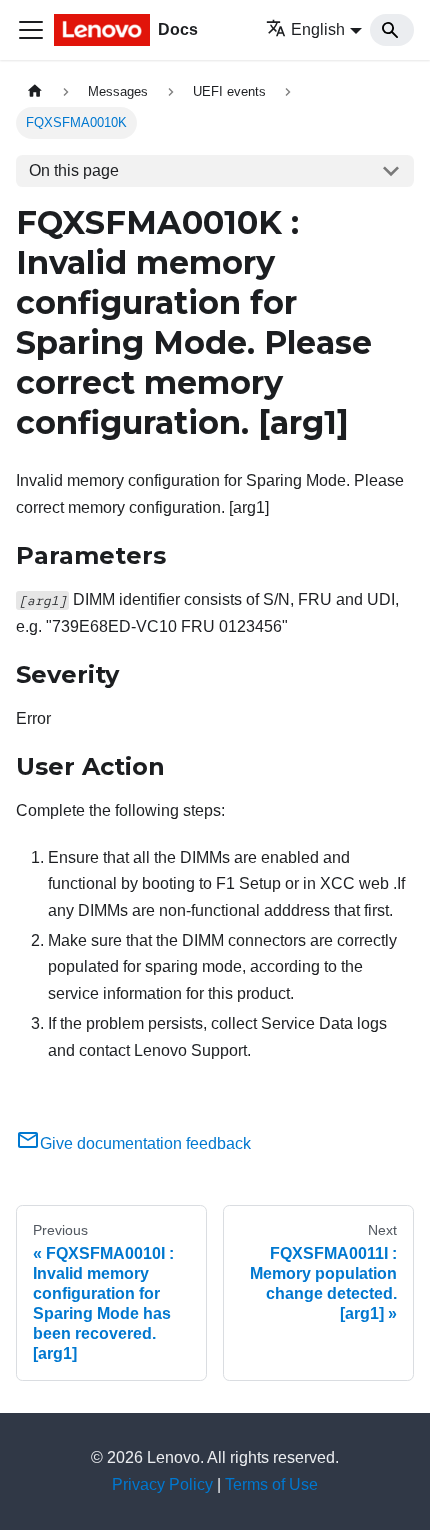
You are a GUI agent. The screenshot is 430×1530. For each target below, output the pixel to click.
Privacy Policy (162, 1484)
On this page (74, 170)
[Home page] (35, 91)
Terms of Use (271, 1484)
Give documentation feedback (145, 1143)
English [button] (318, 29)
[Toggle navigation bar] (31, 30)
